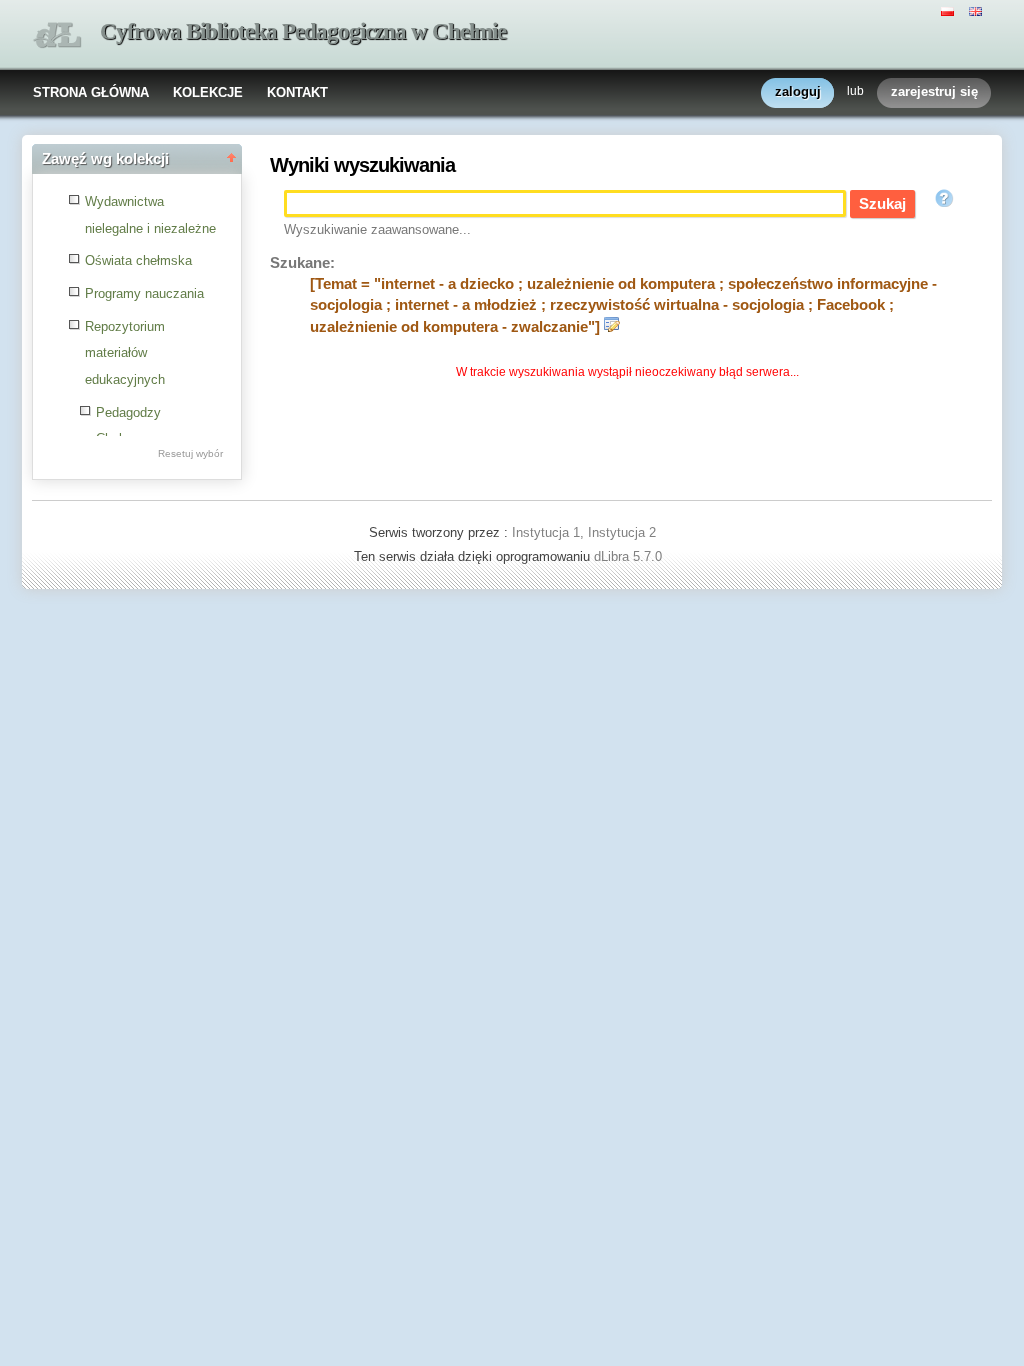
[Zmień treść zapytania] (612, 327)
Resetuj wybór (190, 453)
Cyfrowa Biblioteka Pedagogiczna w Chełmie (303, 31)
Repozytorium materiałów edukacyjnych (125, 353)
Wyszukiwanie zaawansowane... (377, 229)
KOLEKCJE (208, 92)
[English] (978, 10)
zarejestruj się (934, 91)
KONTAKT (297, 92)
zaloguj (798, 91)
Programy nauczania (144, 293)
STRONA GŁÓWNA (91, 92)
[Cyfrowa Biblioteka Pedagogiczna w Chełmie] (57, 35)
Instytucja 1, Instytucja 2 (584, 532)
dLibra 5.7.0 (630, 556)
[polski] (950, 10)
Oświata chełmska (138, 260)
